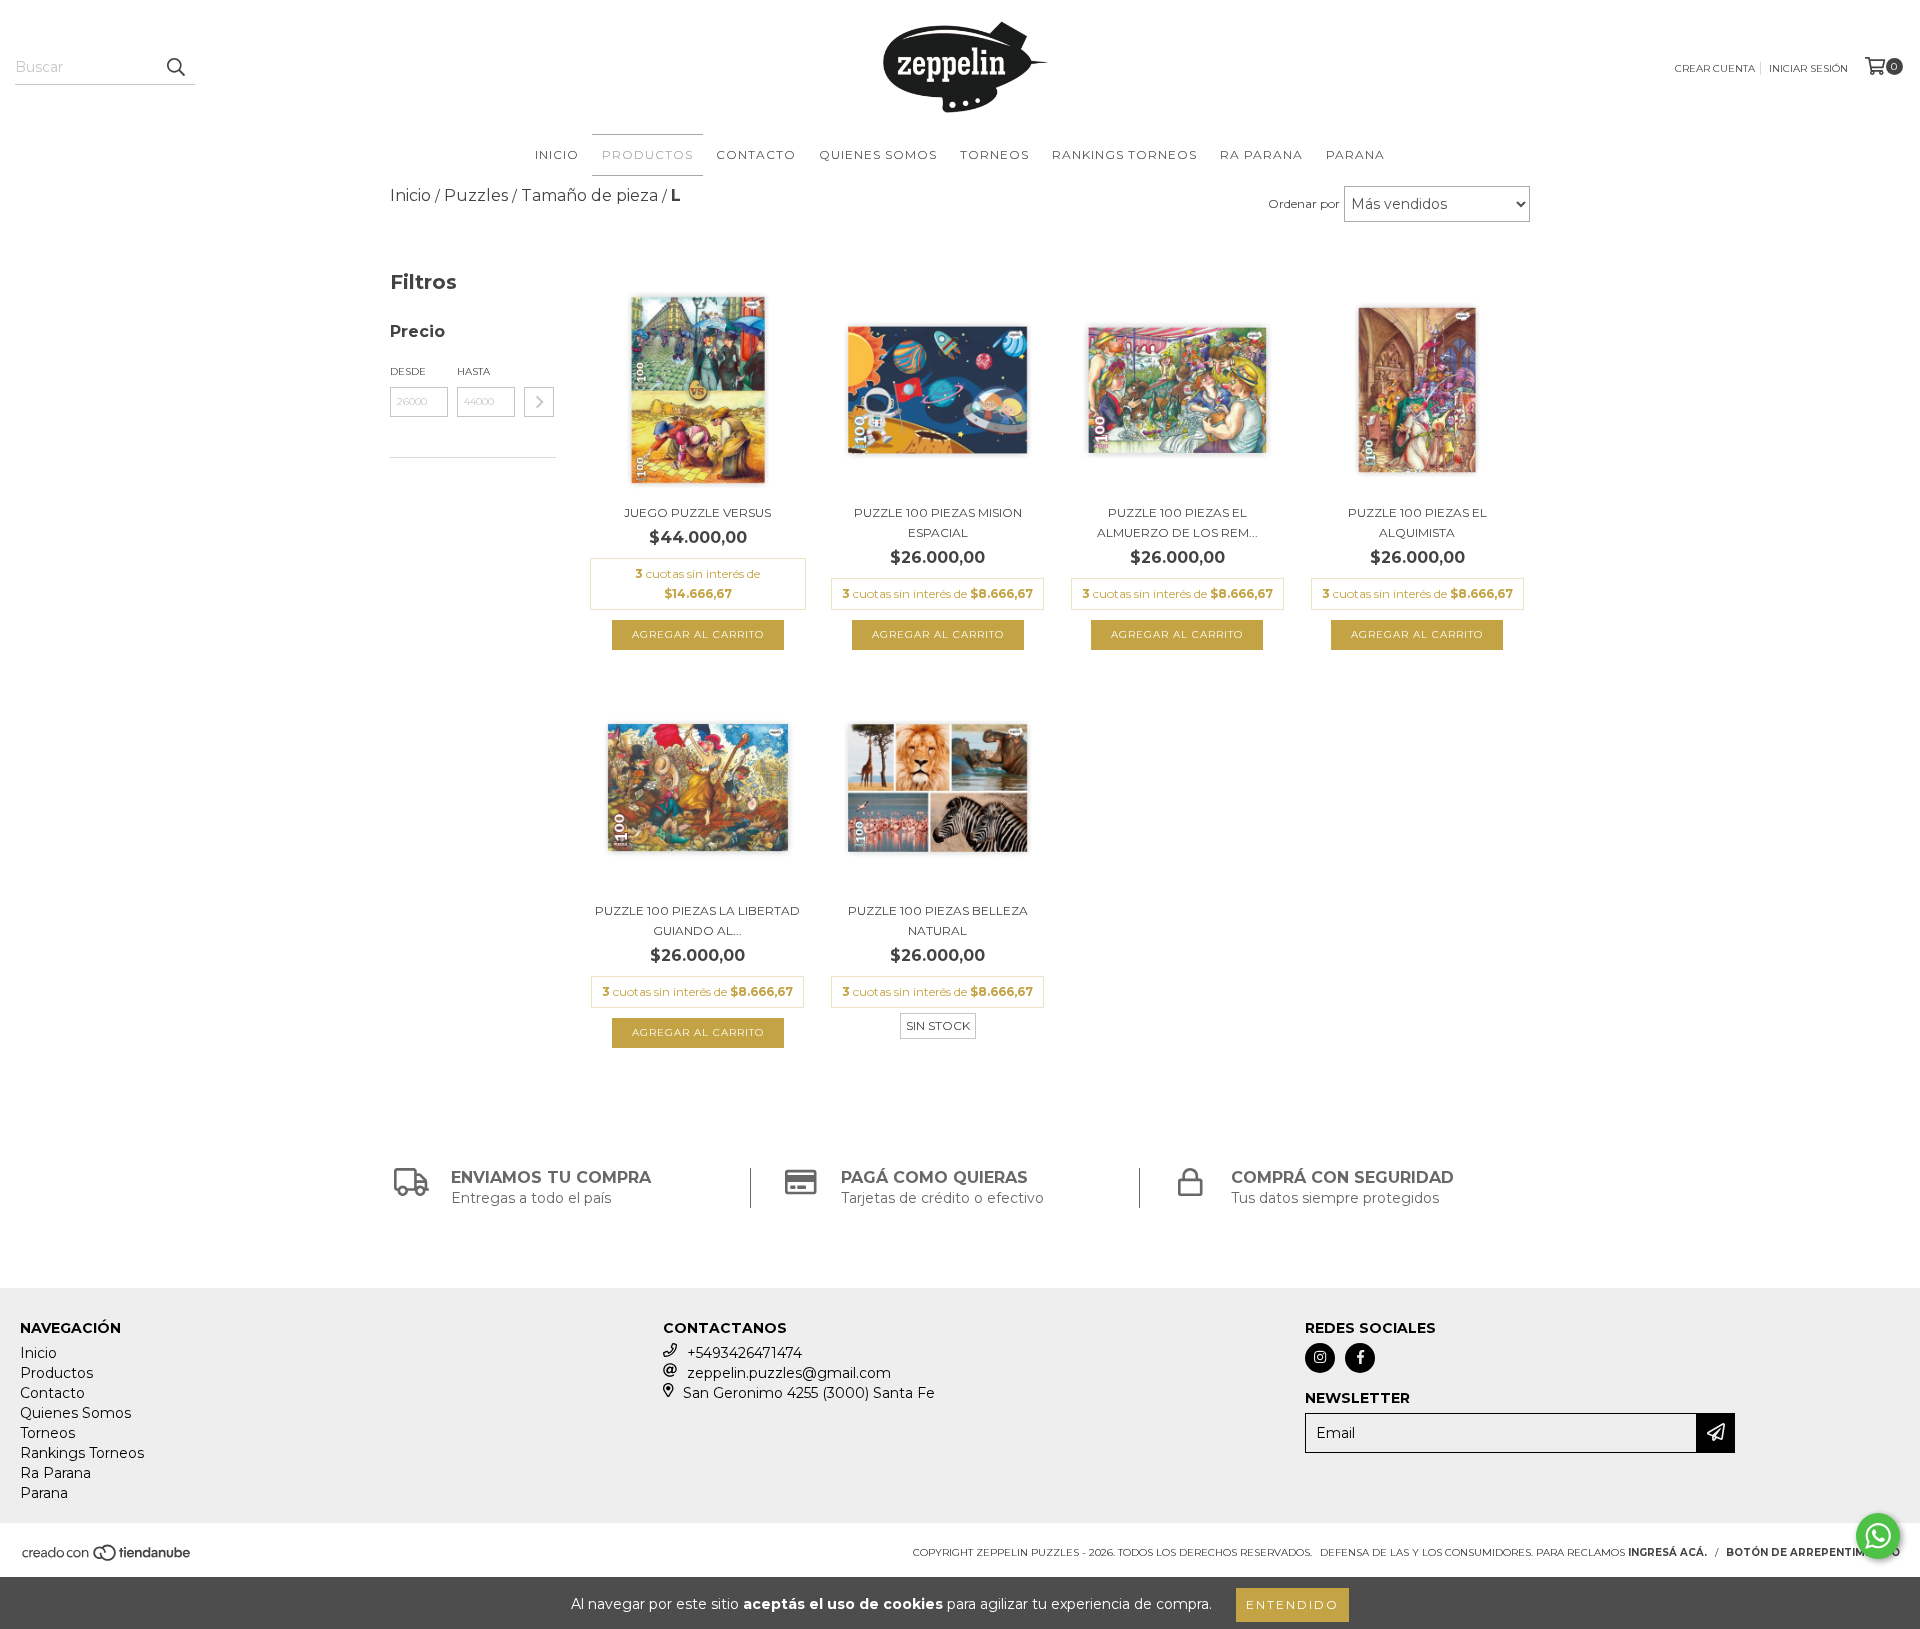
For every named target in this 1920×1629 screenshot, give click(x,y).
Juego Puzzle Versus (697, 512)
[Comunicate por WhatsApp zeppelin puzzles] (1878, 1536)
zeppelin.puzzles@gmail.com (789, 1373)
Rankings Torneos (1124, 154)
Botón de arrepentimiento (1813, 1552)
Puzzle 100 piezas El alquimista (1417, 522)
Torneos (994, 154)
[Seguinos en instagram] (1320, 1358)
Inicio (557, 154)
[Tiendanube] (107, 1558)
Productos (647, 154)
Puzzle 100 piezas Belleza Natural (938, 920)
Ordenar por (1304, 203)
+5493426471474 (744, 1353)
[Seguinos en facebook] (1360, 1358)
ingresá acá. (1667, 1552)
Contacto (756, 154)
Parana (1355, 154)
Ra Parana (1261, 154)
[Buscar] (175, 67)
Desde (408, 371)
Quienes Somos (878, 154)
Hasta (473, 371)
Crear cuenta (1715, 68)
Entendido (1292, 1604)
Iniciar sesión (1808, 68)
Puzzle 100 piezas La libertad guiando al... (697, 920)
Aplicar (539, 402)
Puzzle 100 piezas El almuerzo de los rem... (1177, 522)
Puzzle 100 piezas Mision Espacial (938, 522)
